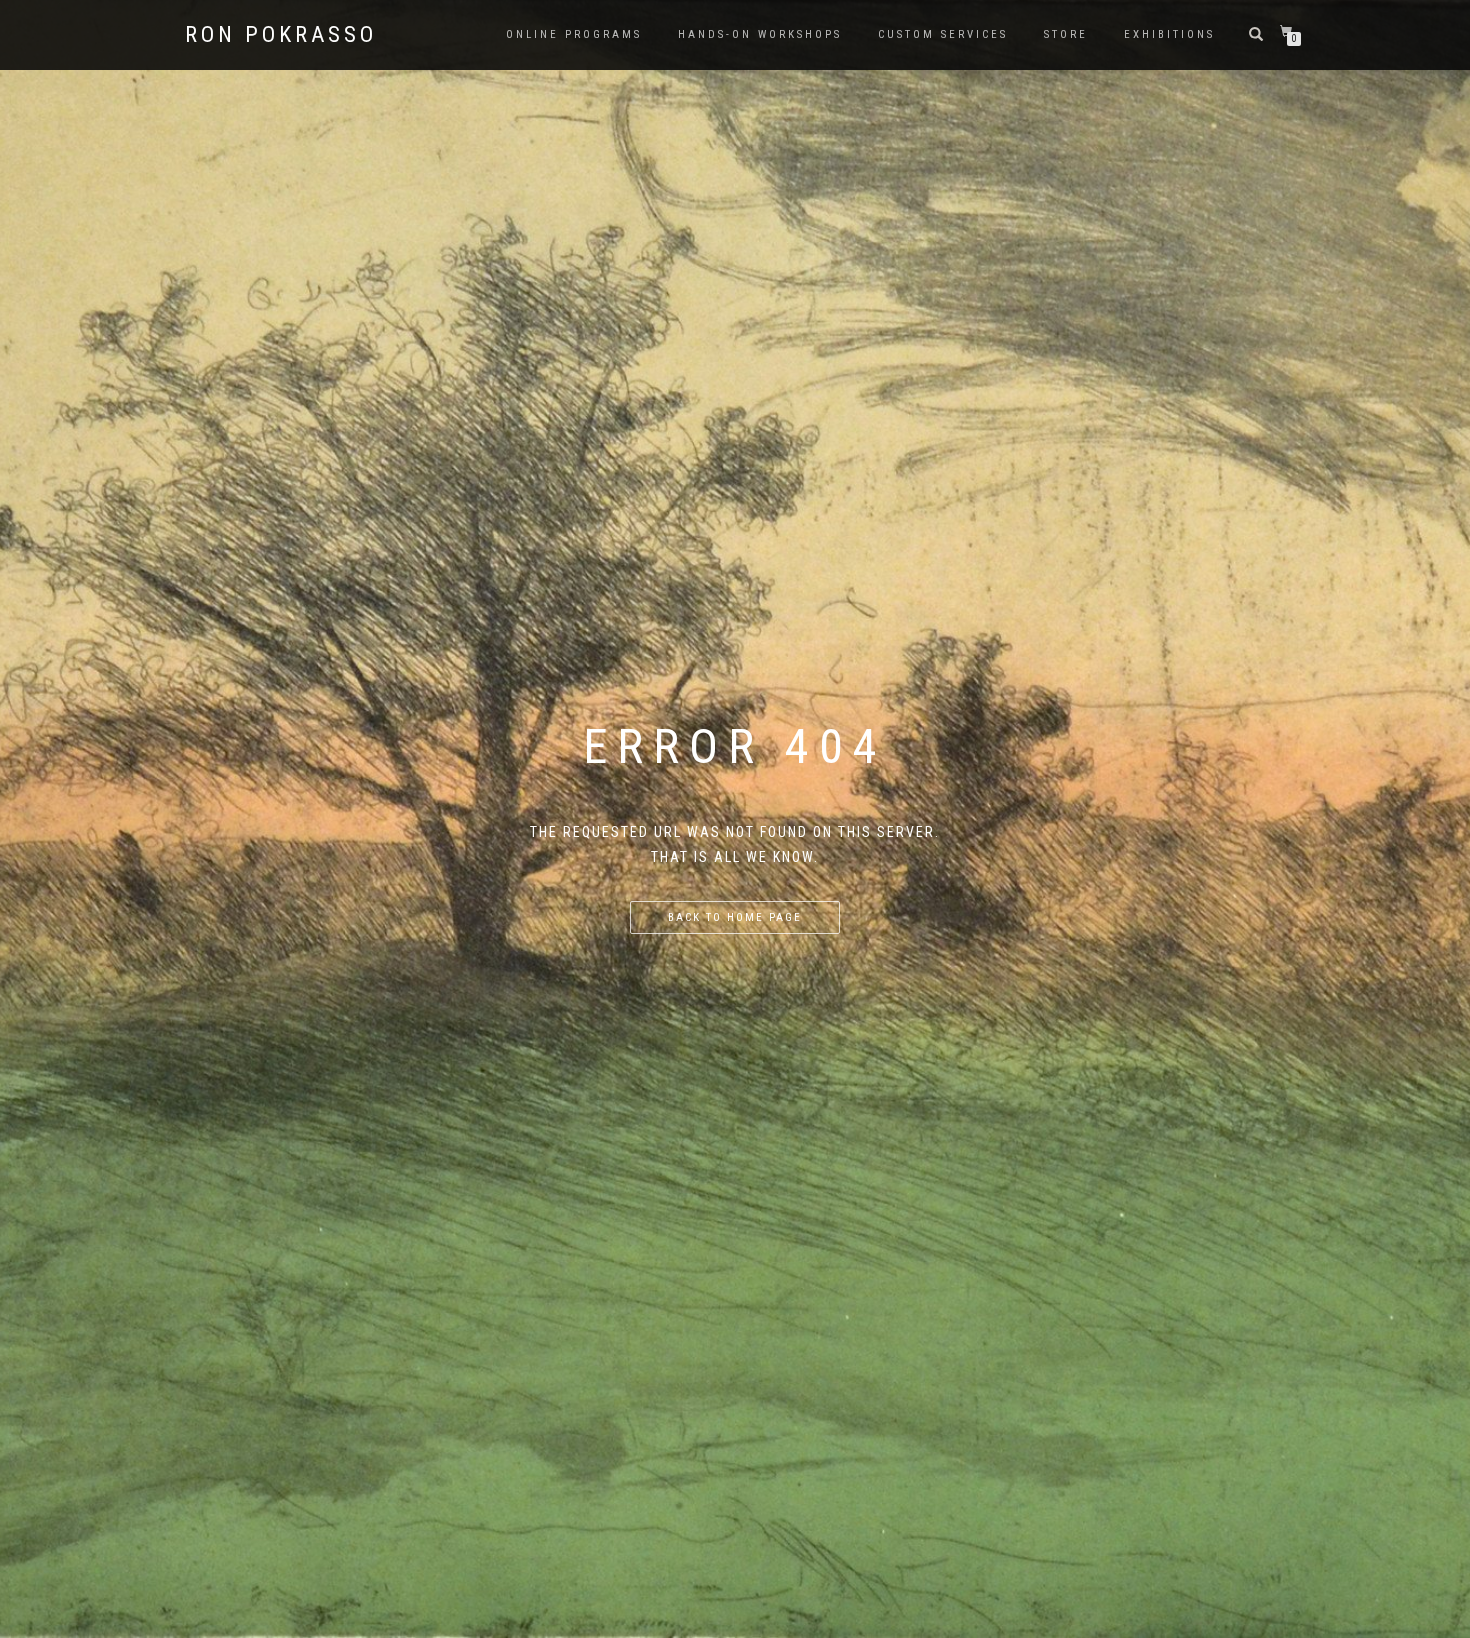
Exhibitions (1169, 34)
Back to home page (735, 917)
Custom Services (943, 34)
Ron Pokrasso (281, 35)
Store (1066, 34)
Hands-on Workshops (760, 34)
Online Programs (574, 34)
